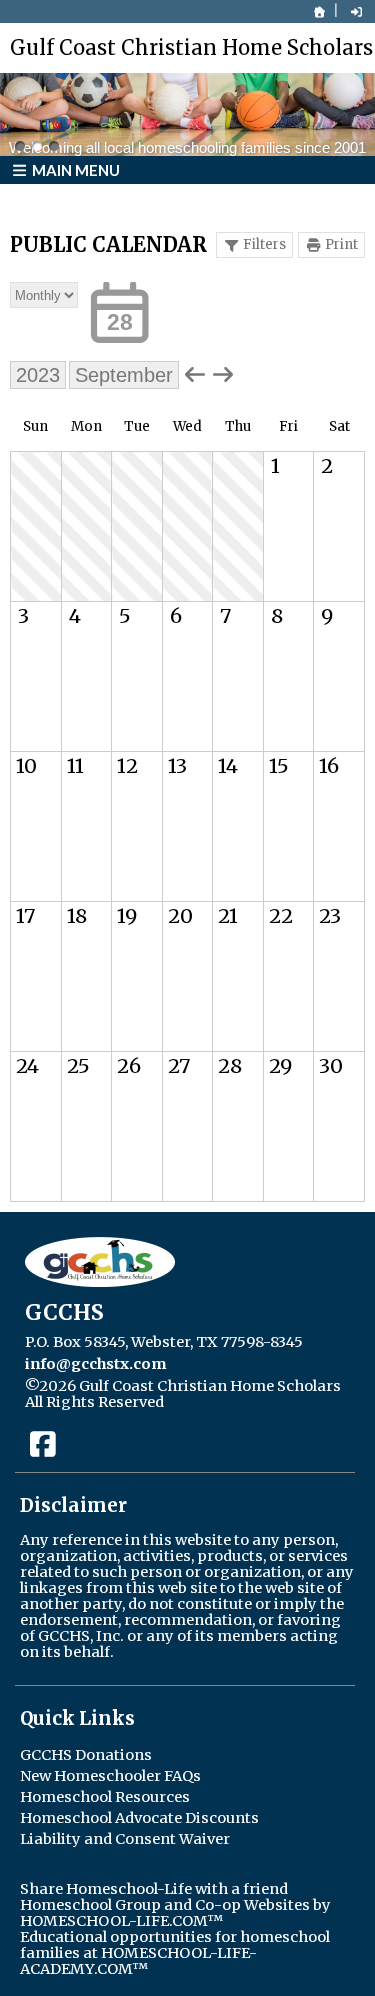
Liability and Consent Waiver (125, 1839)
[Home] (320, 12)
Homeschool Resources (105, 1797)
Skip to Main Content (259, 1402)
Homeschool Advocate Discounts (139, 1818)
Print (341, 244)
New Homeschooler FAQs (110, 1776)
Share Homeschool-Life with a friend (154, 1889)
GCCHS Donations (86, 1755)
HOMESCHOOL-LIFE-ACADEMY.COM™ (138, 1961)
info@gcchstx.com (95, 1364)
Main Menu (74, 170)
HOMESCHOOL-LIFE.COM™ (121, 1921)
